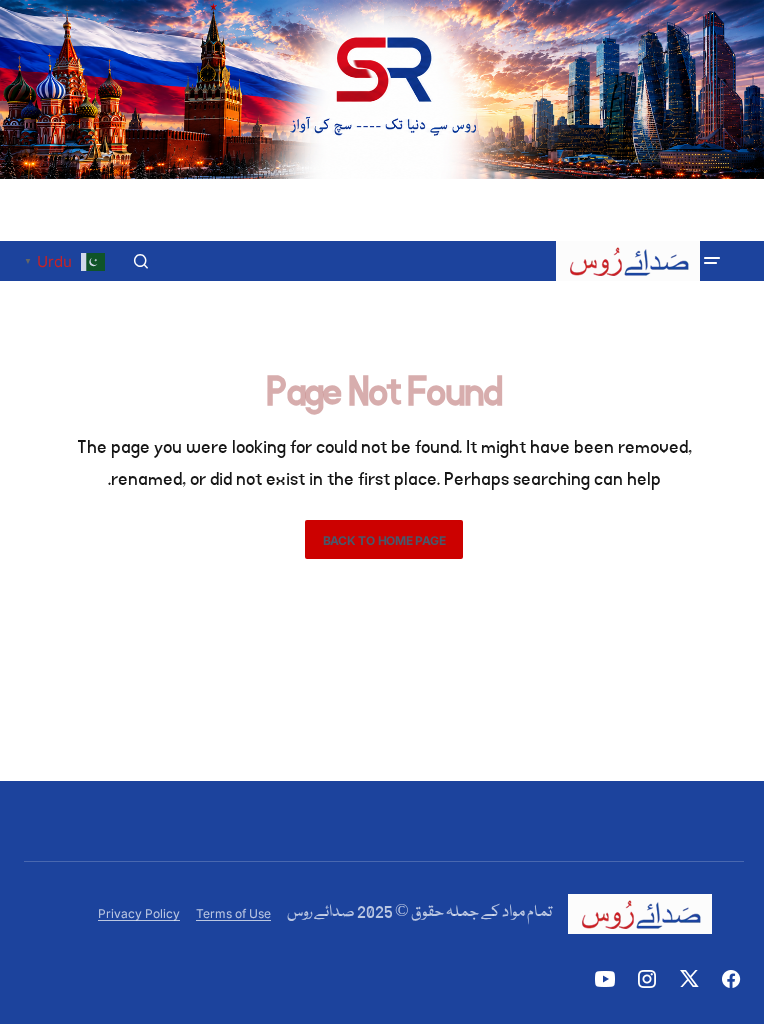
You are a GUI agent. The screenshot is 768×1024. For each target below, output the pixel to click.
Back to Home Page (384, 540)
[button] (712, 261)
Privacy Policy (139, 913)
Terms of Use (233, 913)
